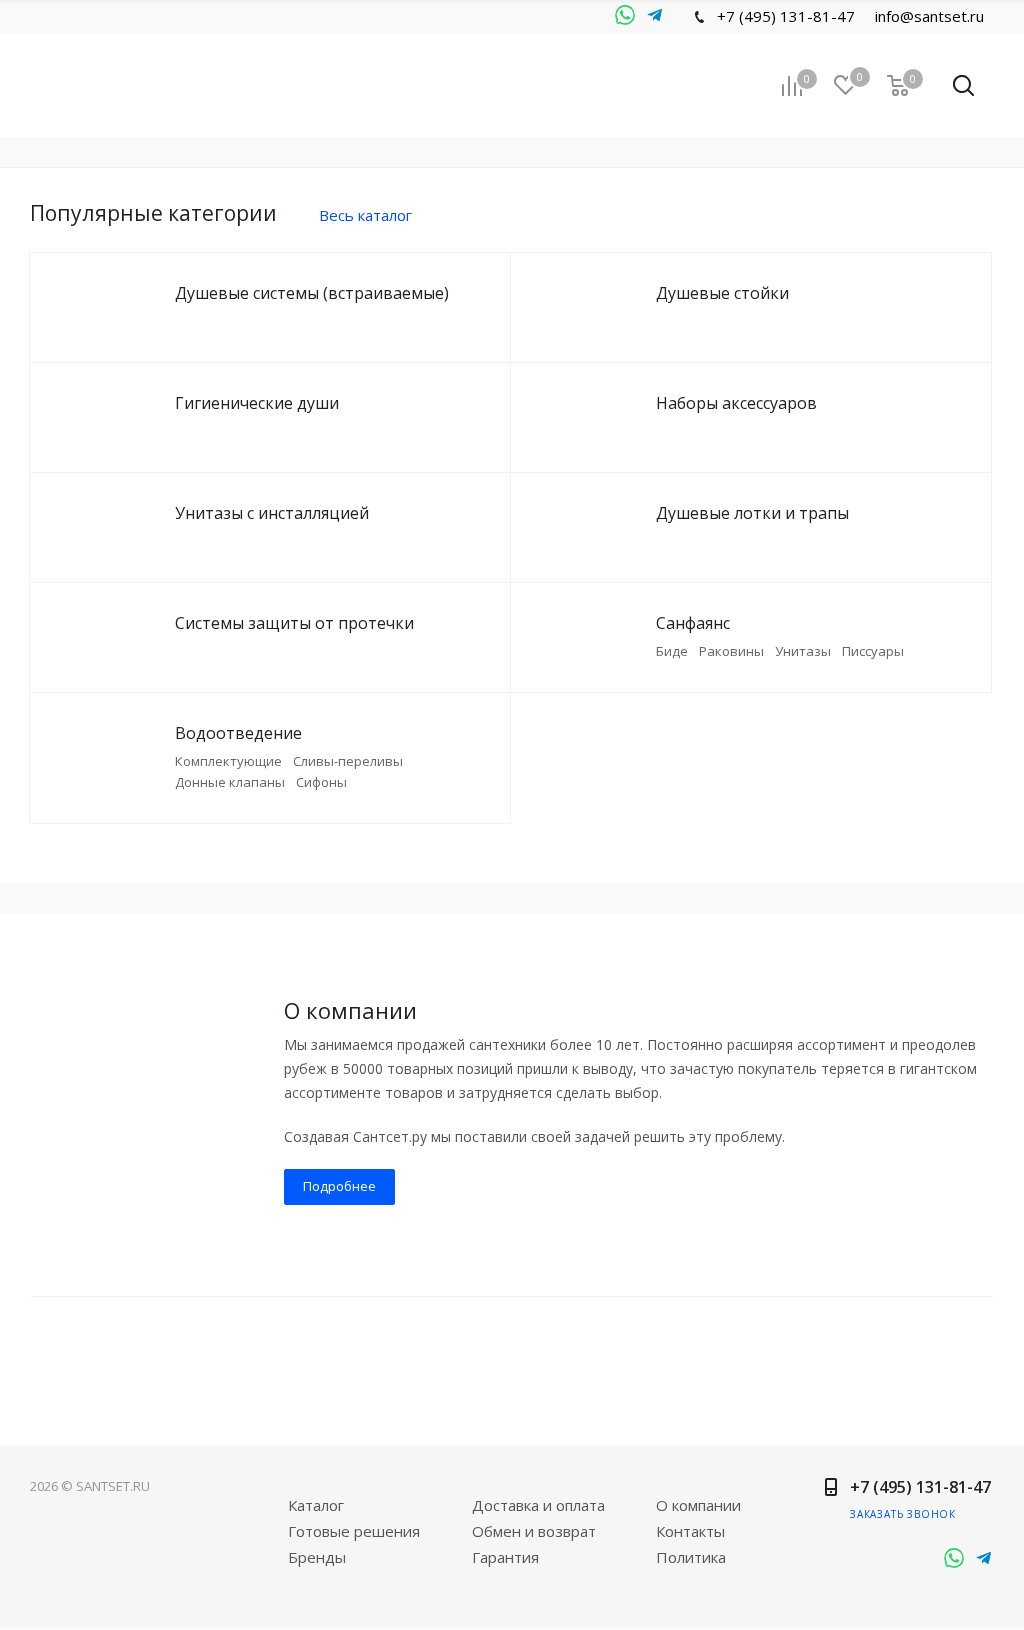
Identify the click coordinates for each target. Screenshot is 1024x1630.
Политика (691, 1557)
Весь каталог (365, 215)
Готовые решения (354, 1531)
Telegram (625, 16)
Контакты (690, 1531)
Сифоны (321, 782)
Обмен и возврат (534, 1531)
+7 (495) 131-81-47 (786, 16)
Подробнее (339, 1186)
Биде (672, 651)
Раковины (731, 651)
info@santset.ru (929, 16)
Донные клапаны (230, 782)
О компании (698, 1505)
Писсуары (873, 651)
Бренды (317, 1557)
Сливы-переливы (348, 761)
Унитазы (803, 651)
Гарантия (505, 1557)
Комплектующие (228, 761)
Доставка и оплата (538, 1505)
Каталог (316, 1505)
